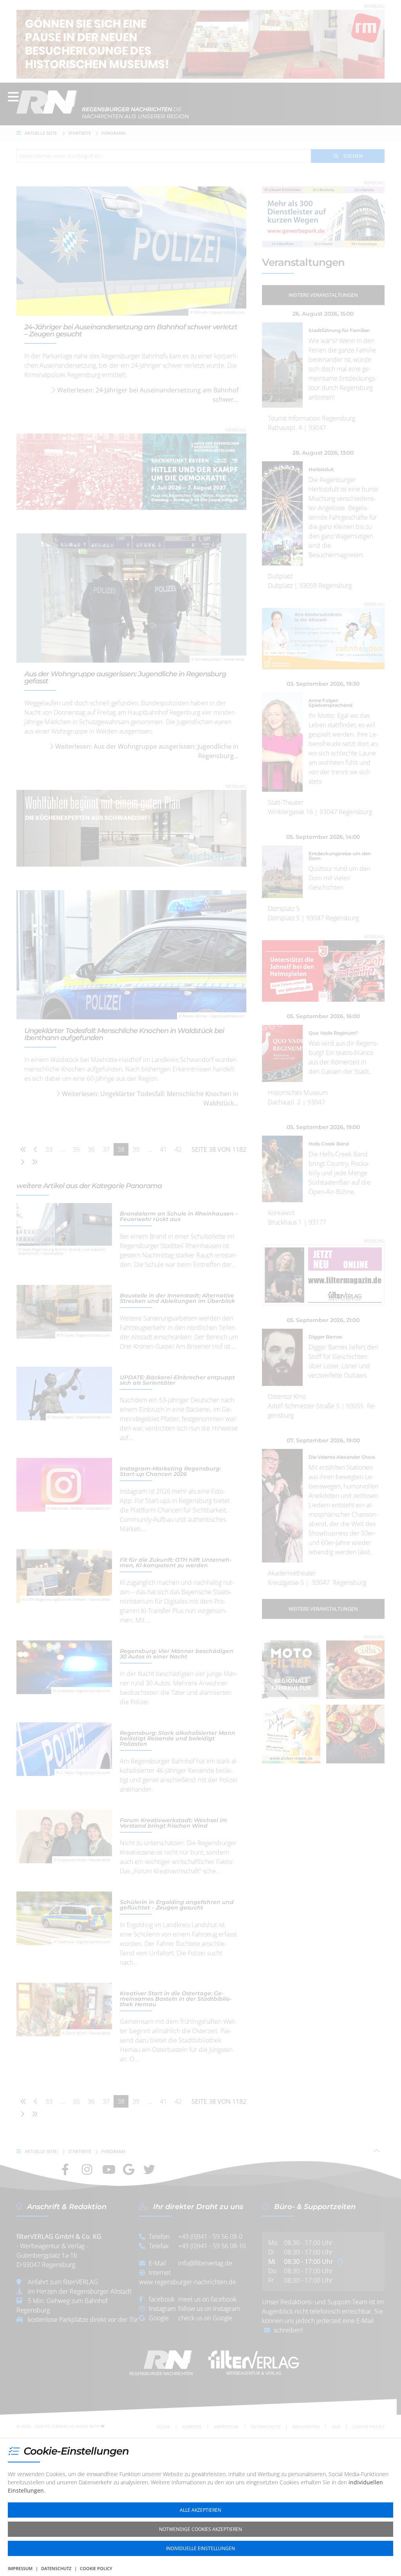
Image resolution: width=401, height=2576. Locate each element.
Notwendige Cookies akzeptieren (200, 2529)
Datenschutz (56, 2568)
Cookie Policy (96, 2568)
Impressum (20, 2568)
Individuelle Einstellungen (200, 2548)
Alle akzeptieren (200, 2510)
